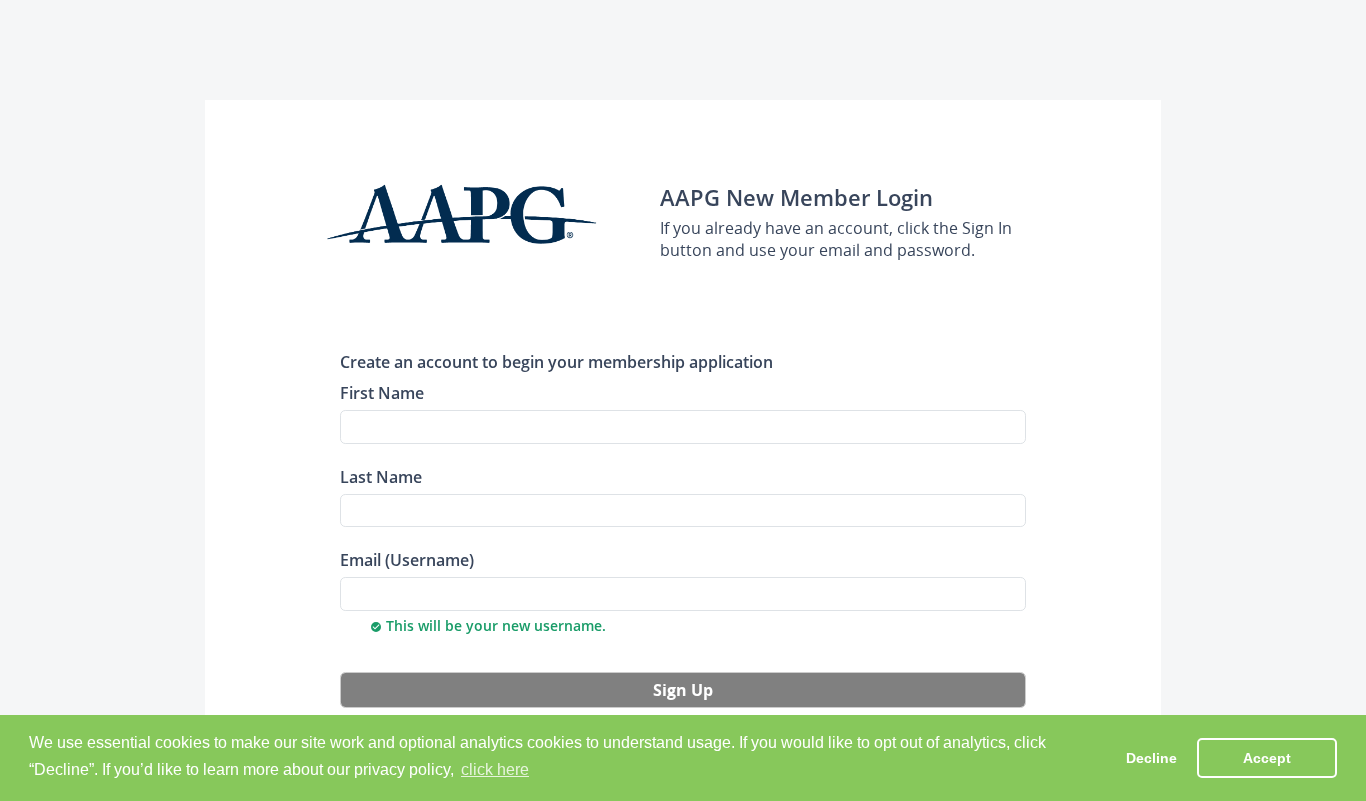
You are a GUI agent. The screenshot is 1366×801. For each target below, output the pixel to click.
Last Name (381, 476)
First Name (382, 392)
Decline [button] (1151, 758)
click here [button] (495, 769)
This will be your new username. (488, 625)
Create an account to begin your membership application (556, 361)
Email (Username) (407, 559)
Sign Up (683, 690)
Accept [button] (1267, 758)
